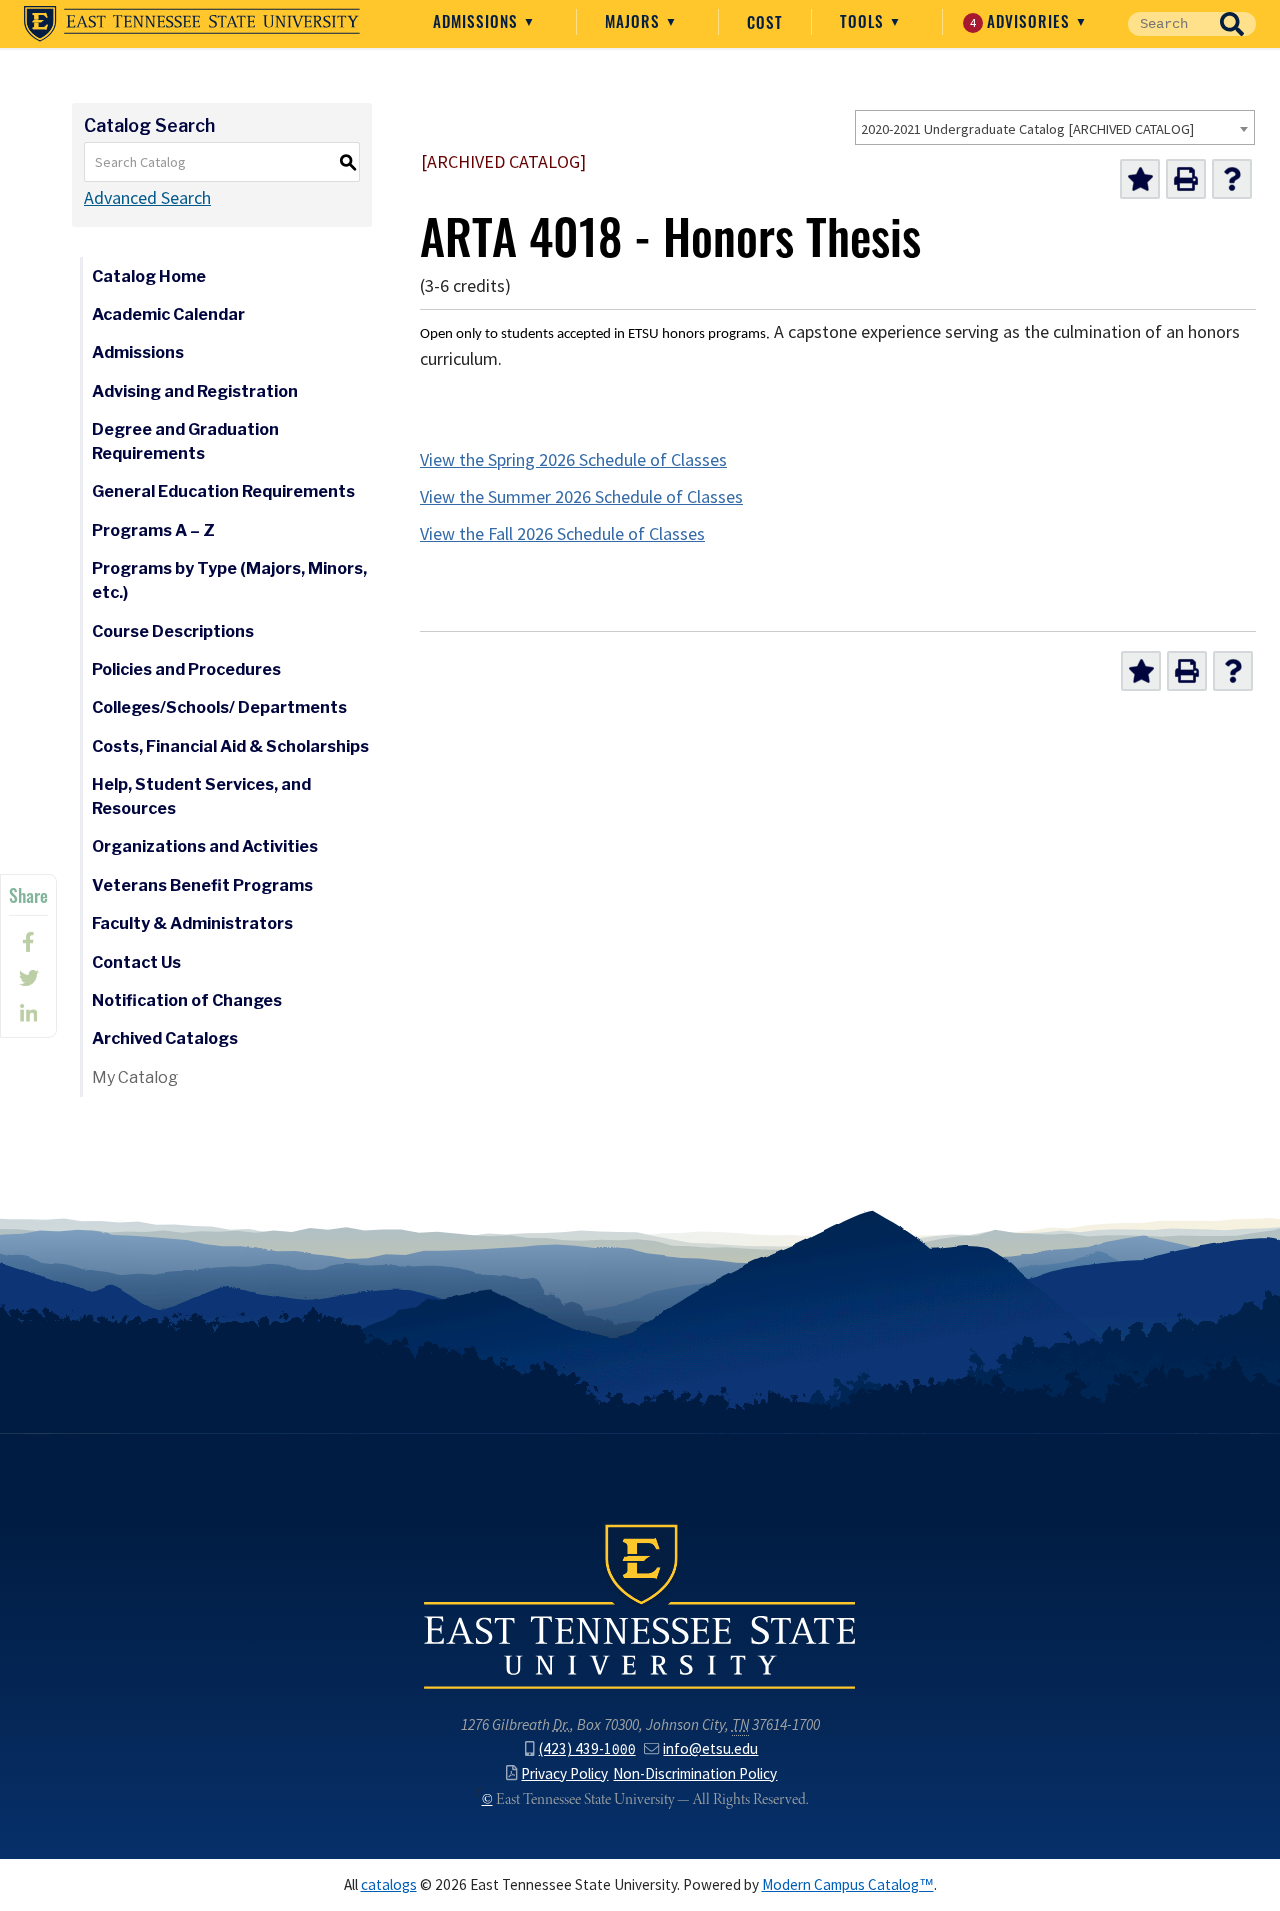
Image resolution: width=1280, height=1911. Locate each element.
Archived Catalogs (165, 1038)
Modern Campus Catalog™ (848, 1884)
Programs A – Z (153, 530)
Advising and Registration (195, 391)
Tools (864, 21)
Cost (765, 22)
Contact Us (136, 962)
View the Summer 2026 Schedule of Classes (581, 497)
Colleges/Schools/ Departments (219, 707)
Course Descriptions (173, 631)
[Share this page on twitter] (28, 978)
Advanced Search (147, 198)
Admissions (478, 21)
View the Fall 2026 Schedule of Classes (562, 534)
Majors (635, 21)
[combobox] (1055, 127)
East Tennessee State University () (192, 24)
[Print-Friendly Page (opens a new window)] (1186, 179)
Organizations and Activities (205, 846)
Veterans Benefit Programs (202, 885)
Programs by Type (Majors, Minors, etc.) (229, 580)
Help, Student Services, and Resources (201, 796)
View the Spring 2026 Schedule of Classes (573, 460)
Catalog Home (149, 276)
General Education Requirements (223, 491)
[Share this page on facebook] (28, 942)
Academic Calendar (168, 314)
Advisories (1023, 21)
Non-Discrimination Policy (695, 1773)
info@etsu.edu (710, 1748)
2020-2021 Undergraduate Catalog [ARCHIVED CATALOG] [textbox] (1027, 129)
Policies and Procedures (186, 669)
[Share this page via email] (28, 1014)
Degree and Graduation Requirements (185, 441)
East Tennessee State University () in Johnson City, (640, 1605)
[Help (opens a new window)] (1232, 179)
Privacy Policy (564, 1773)
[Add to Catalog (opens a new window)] (1140, 179)
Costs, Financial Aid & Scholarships (230, 746)
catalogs (389, 1884)
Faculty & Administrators (192, 923)
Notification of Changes (187, 1000)
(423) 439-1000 (587, 1748)
